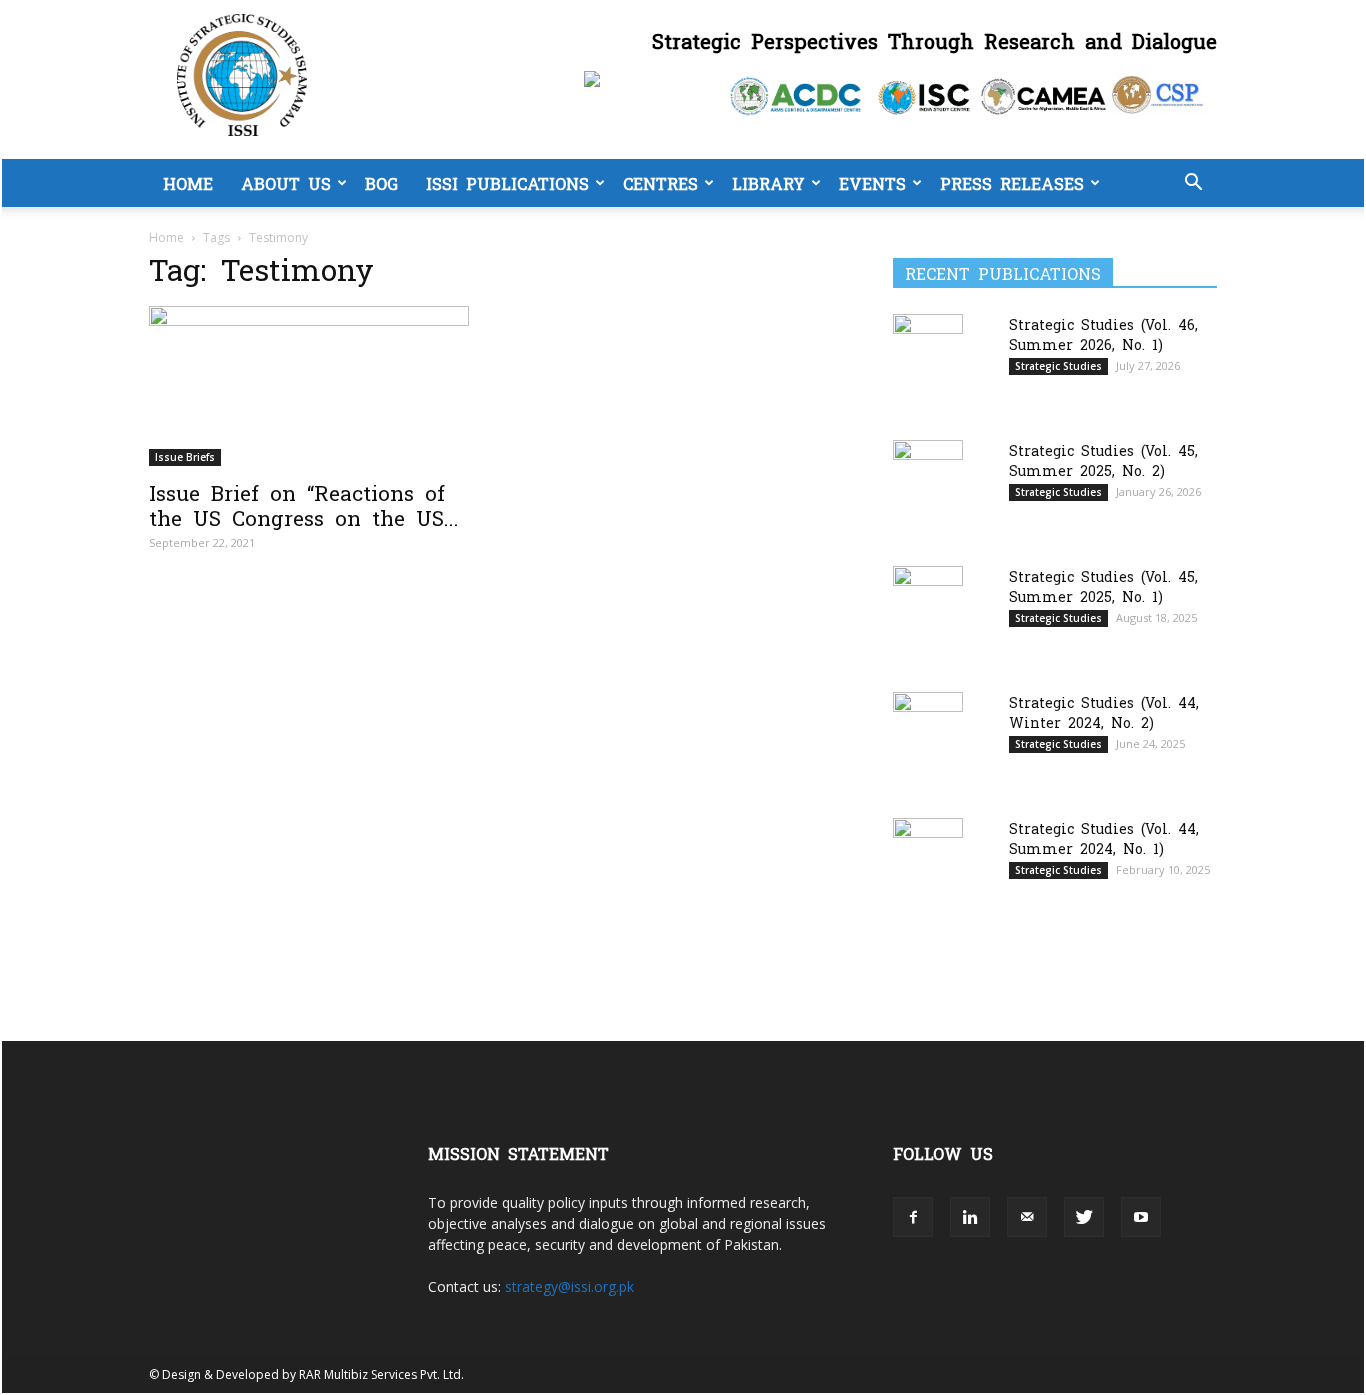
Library (768, 183)
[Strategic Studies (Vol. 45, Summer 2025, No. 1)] (928, 615)
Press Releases (1012, 183)
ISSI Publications (507, 183)
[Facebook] (913, 1217)
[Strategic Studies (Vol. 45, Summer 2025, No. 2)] (928, 488)
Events (872, 183)
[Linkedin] (970, 1217)
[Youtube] (1141, 1217)
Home (188, 183)
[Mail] (1027, 1217)
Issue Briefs (185, 457)
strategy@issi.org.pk (569, 1286)
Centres (660, 183)
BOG (381, 183)
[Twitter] (1084, 1217)
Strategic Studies (1058, 366)
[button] (1193, 184)
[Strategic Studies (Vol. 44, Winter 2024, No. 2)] (928, 741)
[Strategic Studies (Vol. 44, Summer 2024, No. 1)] (928, 866)
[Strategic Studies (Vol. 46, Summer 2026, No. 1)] (928, 362)
